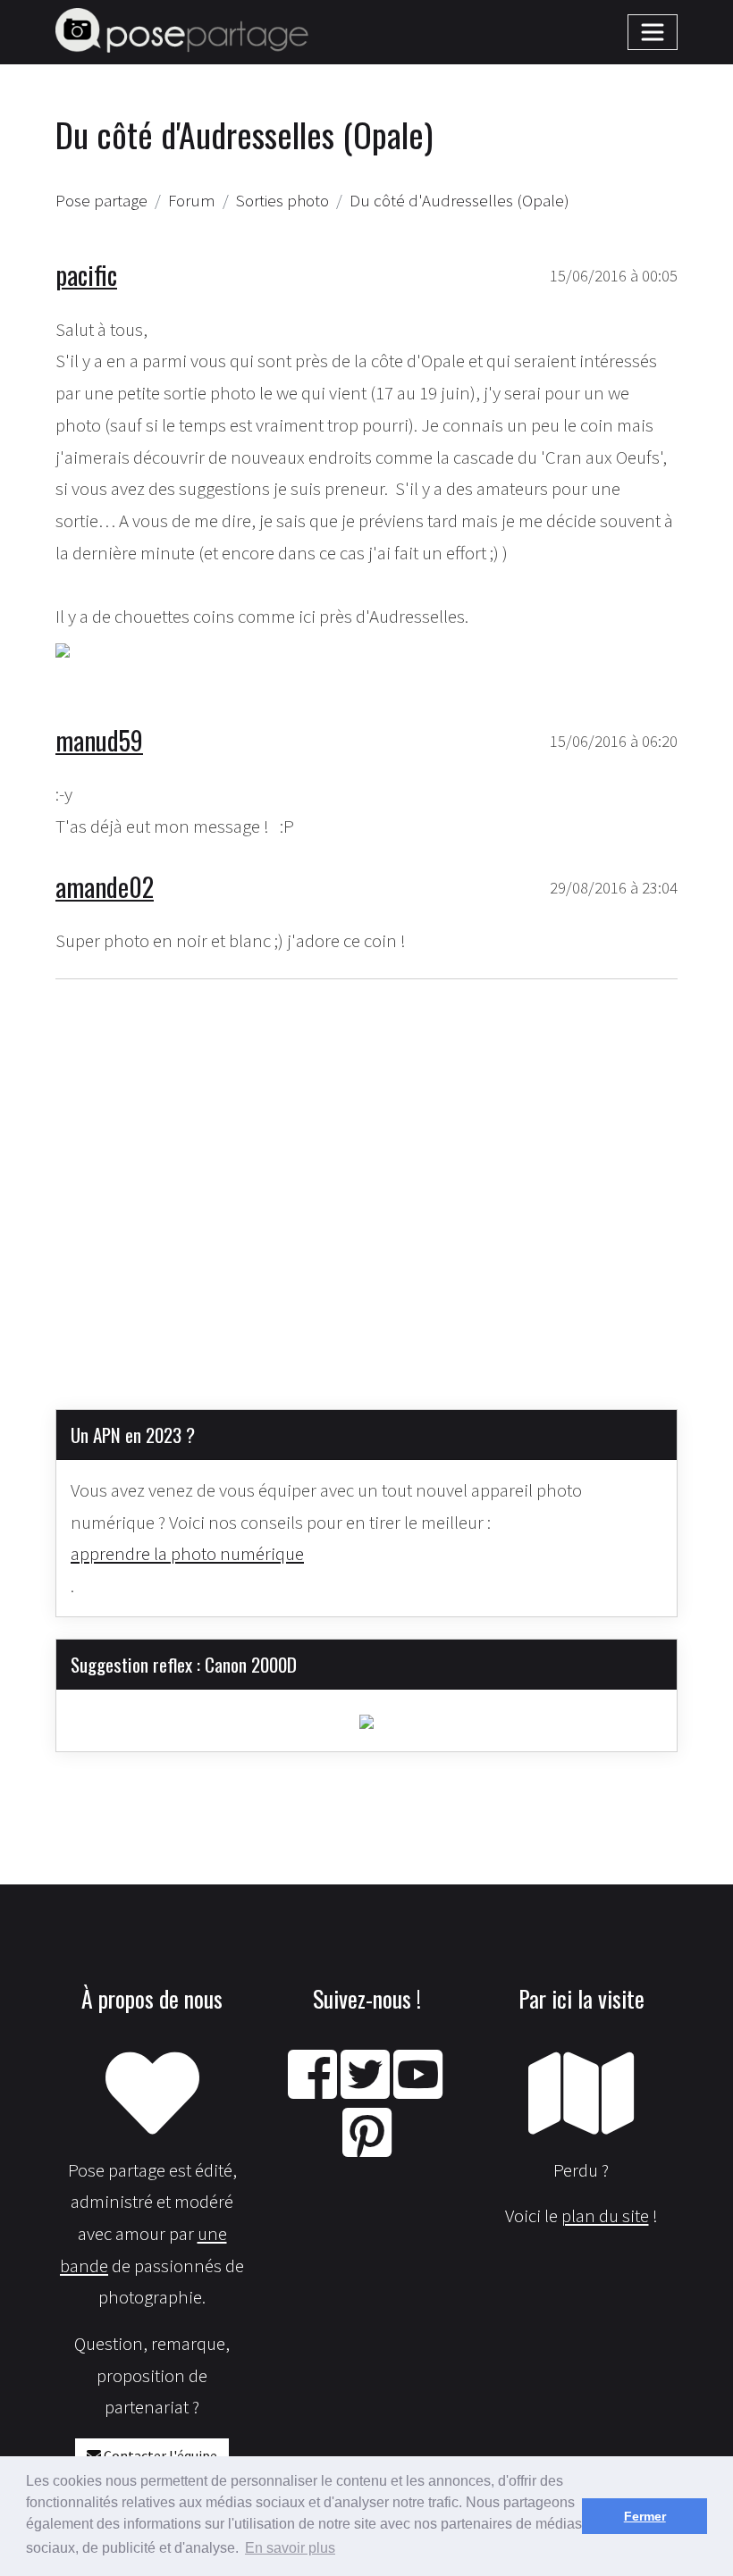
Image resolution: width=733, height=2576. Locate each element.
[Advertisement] (366, 1180)
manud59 (99, 740)
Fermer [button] (645, 2516)
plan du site (605, 2215)
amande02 (105, 886)
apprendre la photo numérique (187, 1553)
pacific (86, 274)
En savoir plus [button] (290, 2548)
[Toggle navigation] (653, 32)
